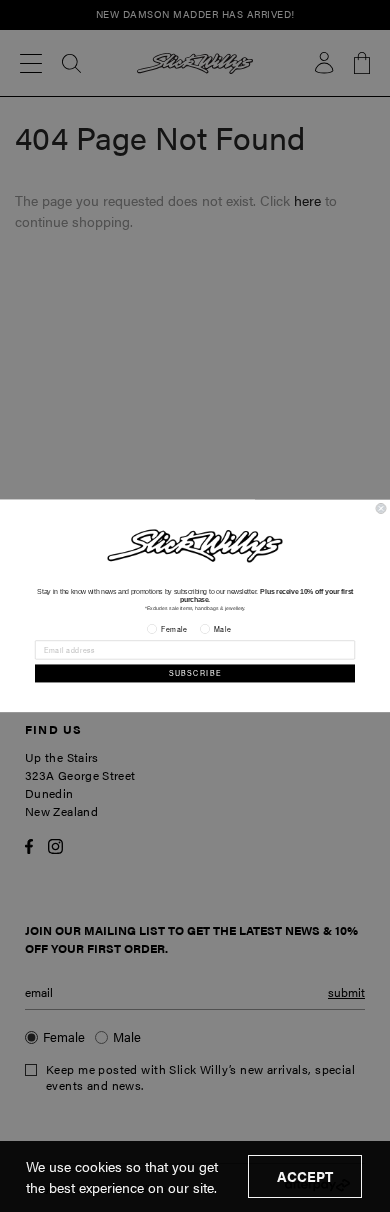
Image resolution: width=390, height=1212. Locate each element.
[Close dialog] (381, 509)
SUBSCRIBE (195, 673)
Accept (305, 1176)
